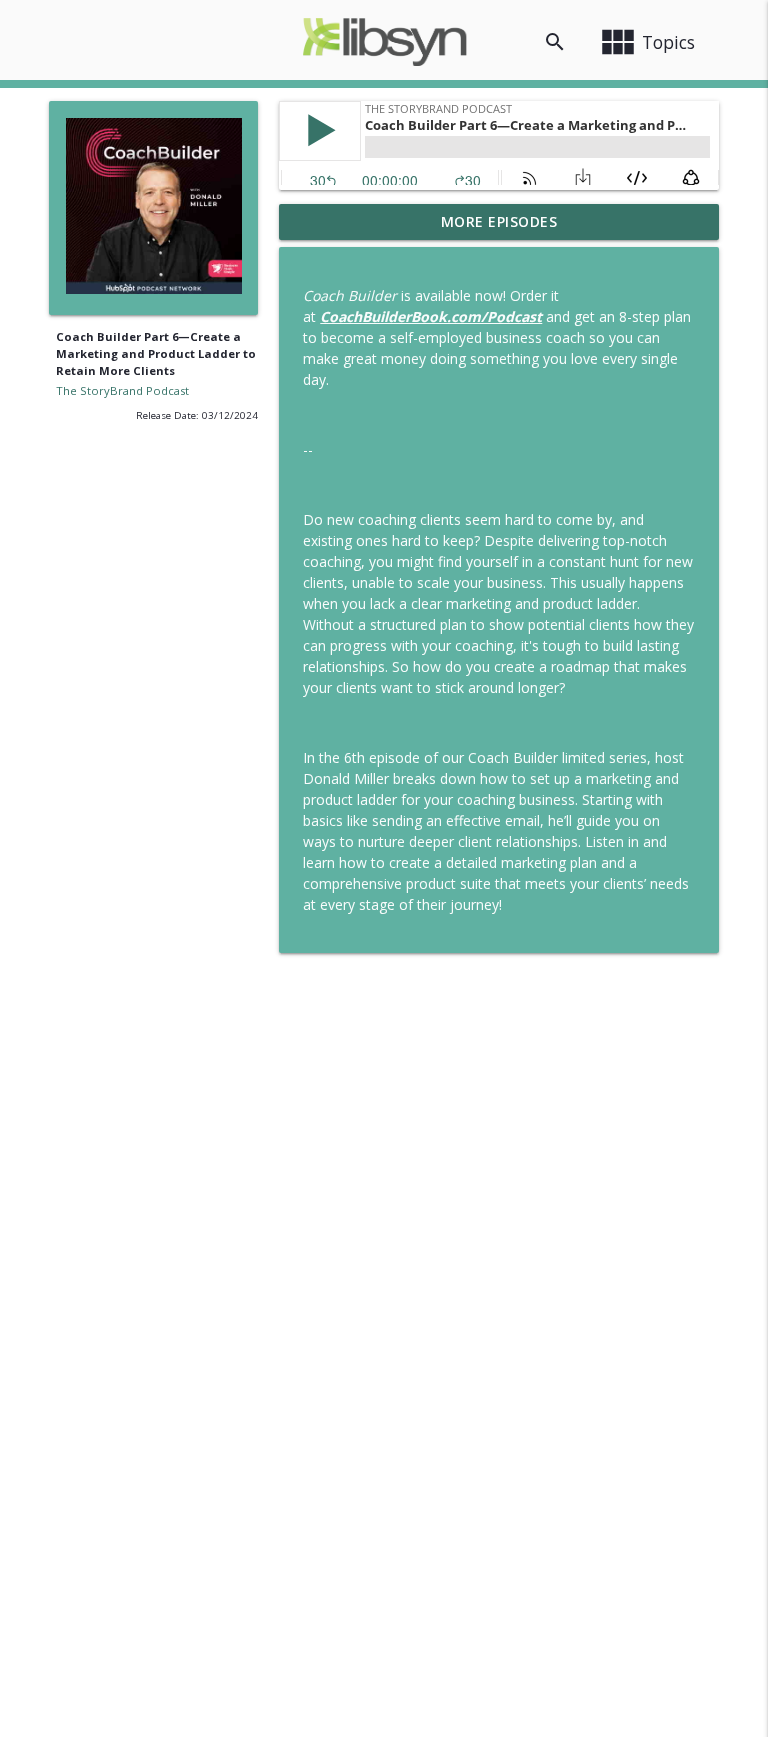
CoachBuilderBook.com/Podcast (431, 316)
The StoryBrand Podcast (122, 390)
